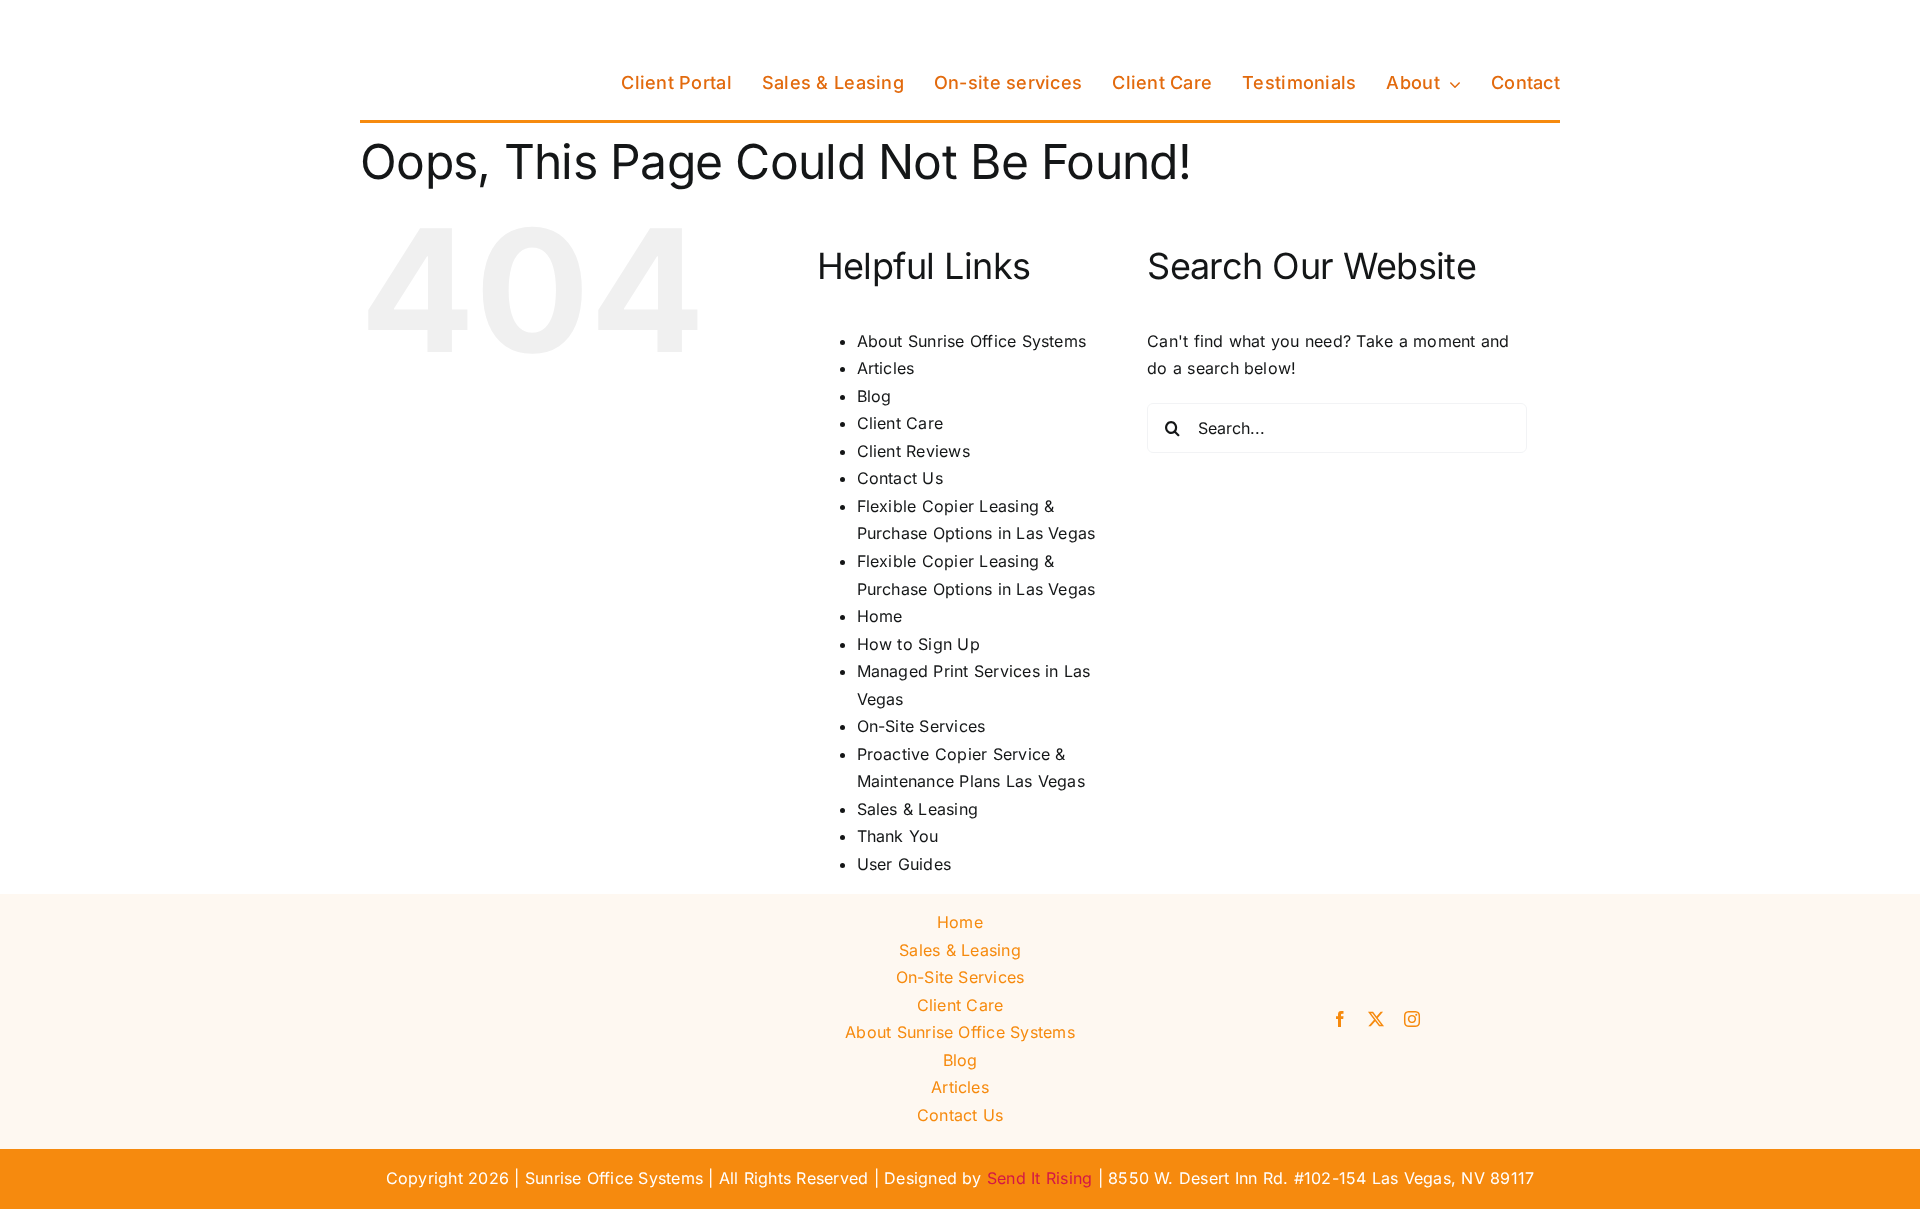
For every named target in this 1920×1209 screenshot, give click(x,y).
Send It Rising (1039, 1178)
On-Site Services (921, 726)
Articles (886, 368)
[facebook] (1340, 1019)
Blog (874, 396)
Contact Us (900, 478)
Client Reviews (913, 451)
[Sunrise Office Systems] (460, 23)
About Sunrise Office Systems (972, 341)
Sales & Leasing (918, 809)
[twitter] (1376, 1019)
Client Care (900, 423)
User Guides (904, 864)
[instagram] (1412, 1019)
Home (880, 616)
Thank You (898, 836)
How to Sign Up (918, 644)
